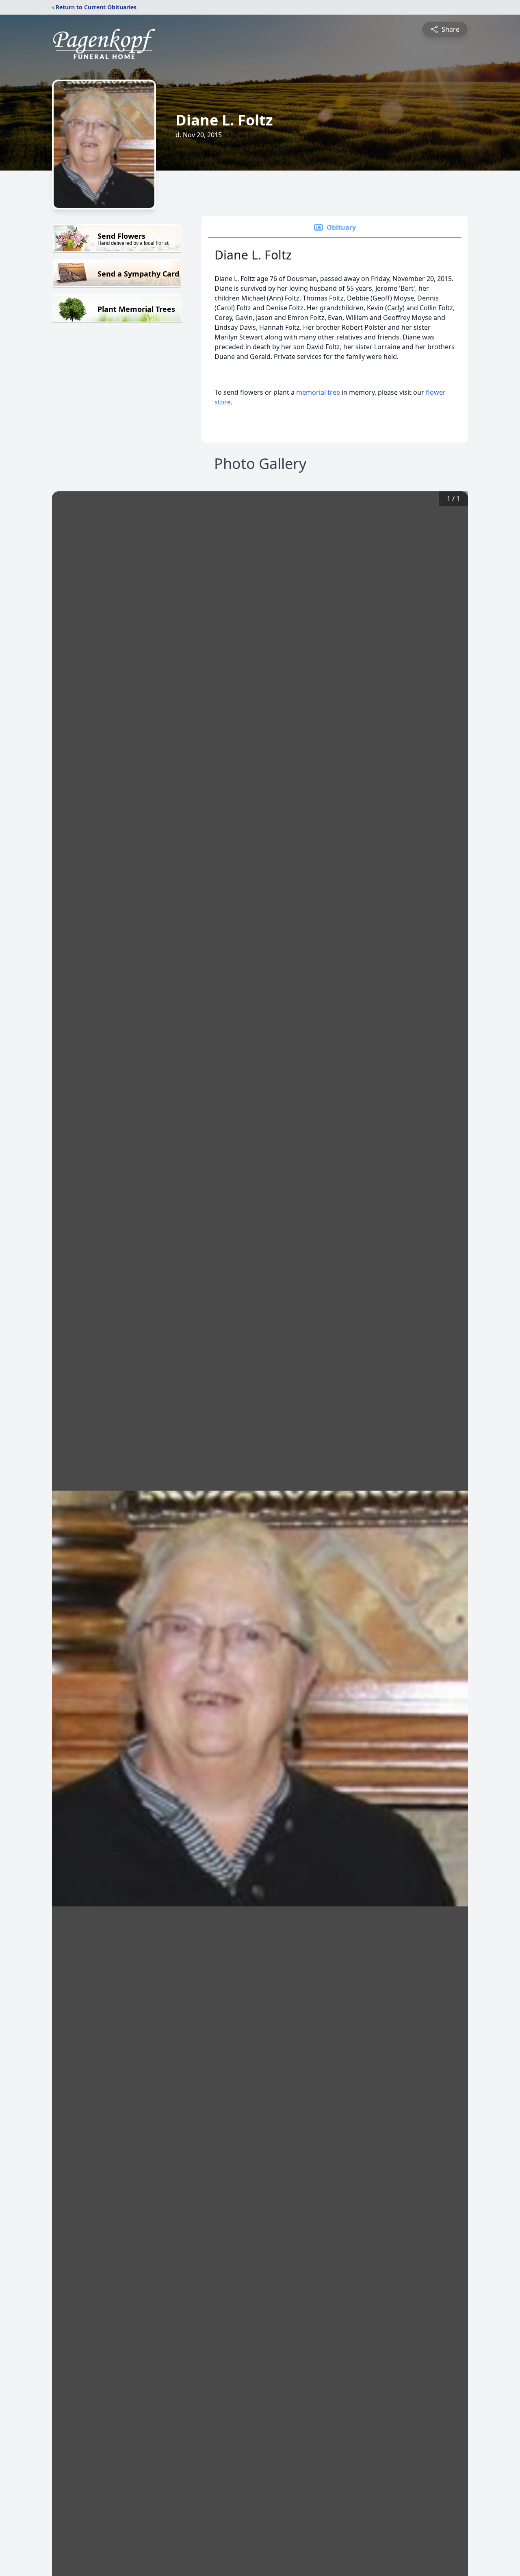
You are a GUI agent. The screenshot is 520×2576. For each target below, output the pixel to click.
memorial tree (318, 392)
